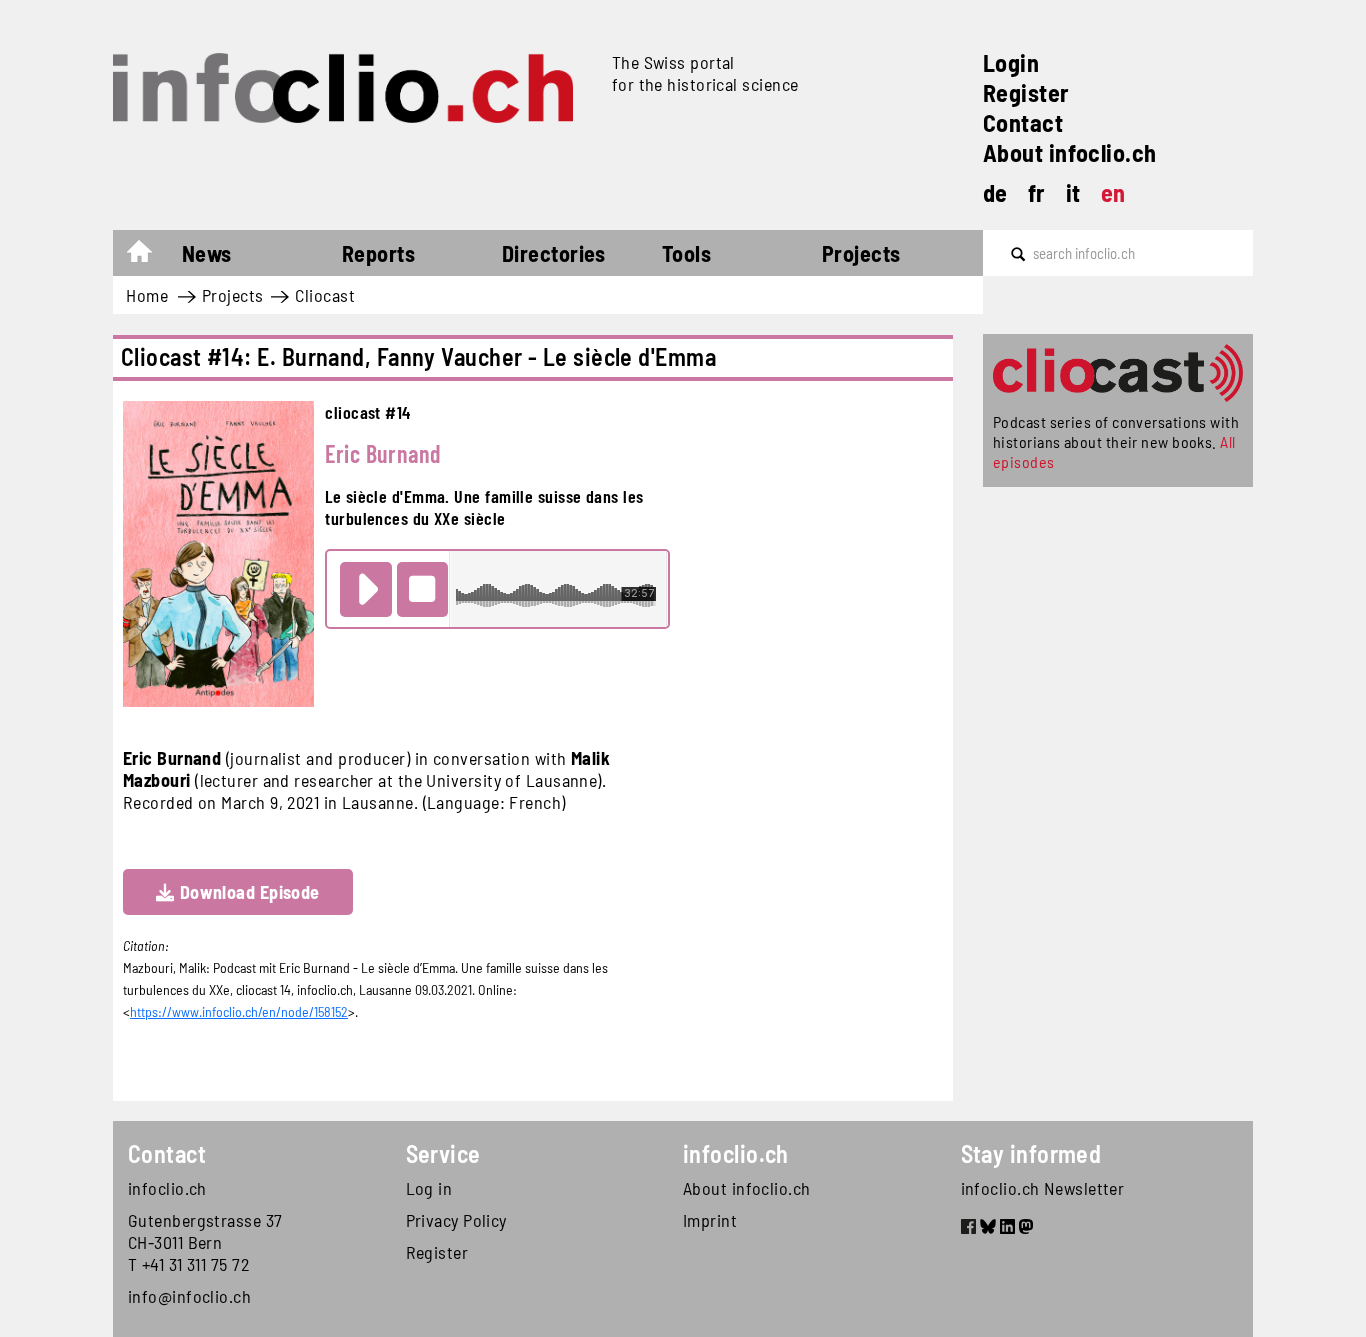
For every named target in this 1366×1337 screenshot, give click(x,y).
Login (1011, 62)
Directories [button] (554, 253)
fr (1037, 192)
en (1113, 192)
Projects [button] (861, 253)
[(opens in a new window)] (968, 1229)
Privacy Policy (456, 1220)
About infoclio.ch (1070, 152)
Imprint (710, 1220)
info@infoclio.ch (189, 1296)
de (995, 192)
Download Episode (250, 892)
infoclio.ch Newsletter (1043, 1188)
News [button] (207, 253)
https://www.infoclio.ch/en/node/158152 (239, 1011)
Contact (1023, 122)
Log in (429, 1188)
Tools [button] (686, 253)
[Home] (354, 88)
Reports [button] (378, 253)
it (1073, 192)
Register (1026, 92)
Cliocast (325, 295)
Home (149, 256)
